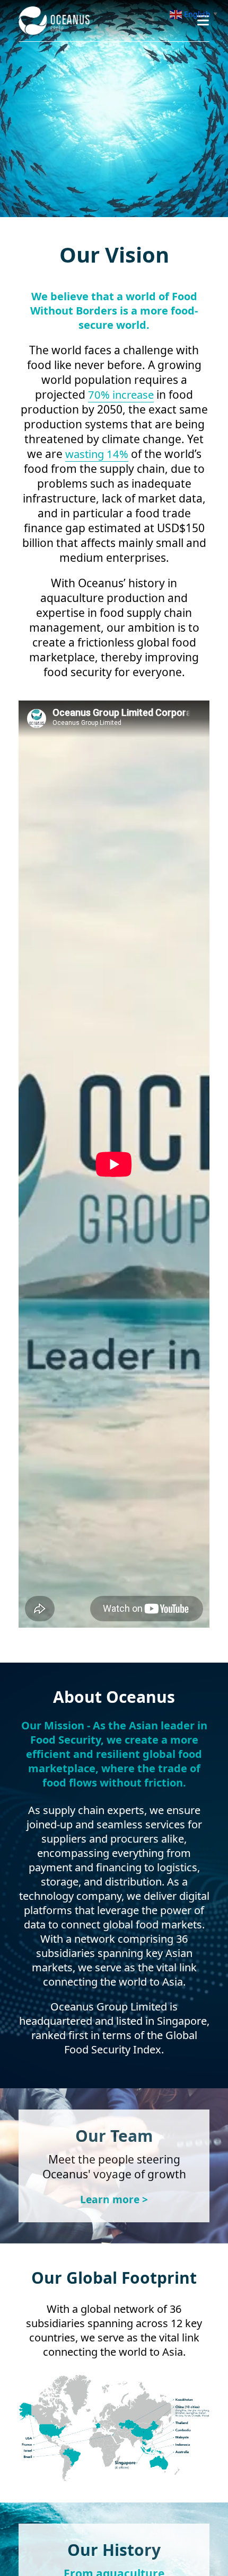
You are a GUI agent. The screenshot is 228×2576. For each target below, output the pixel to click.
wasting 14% (97, 454)
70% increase (121, 394)
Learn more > (114, 2199)
